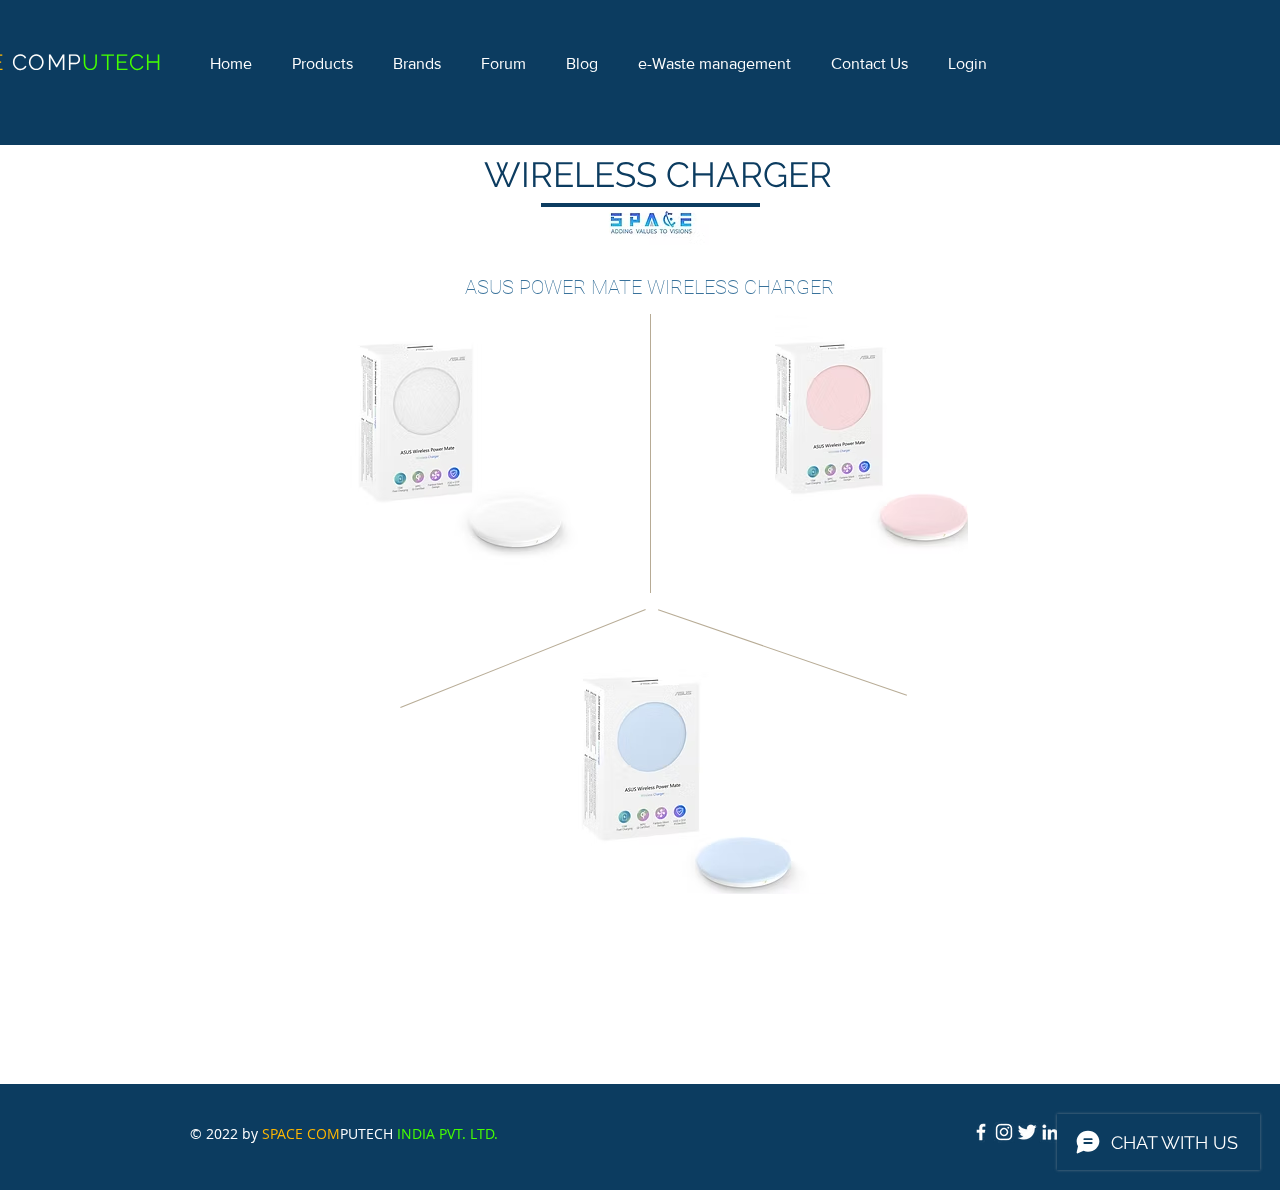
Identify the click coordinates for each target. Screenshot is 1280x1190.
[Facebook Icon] (981, 1132)
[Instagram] (1004, 1132)
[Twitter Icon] (1027, 1132)
